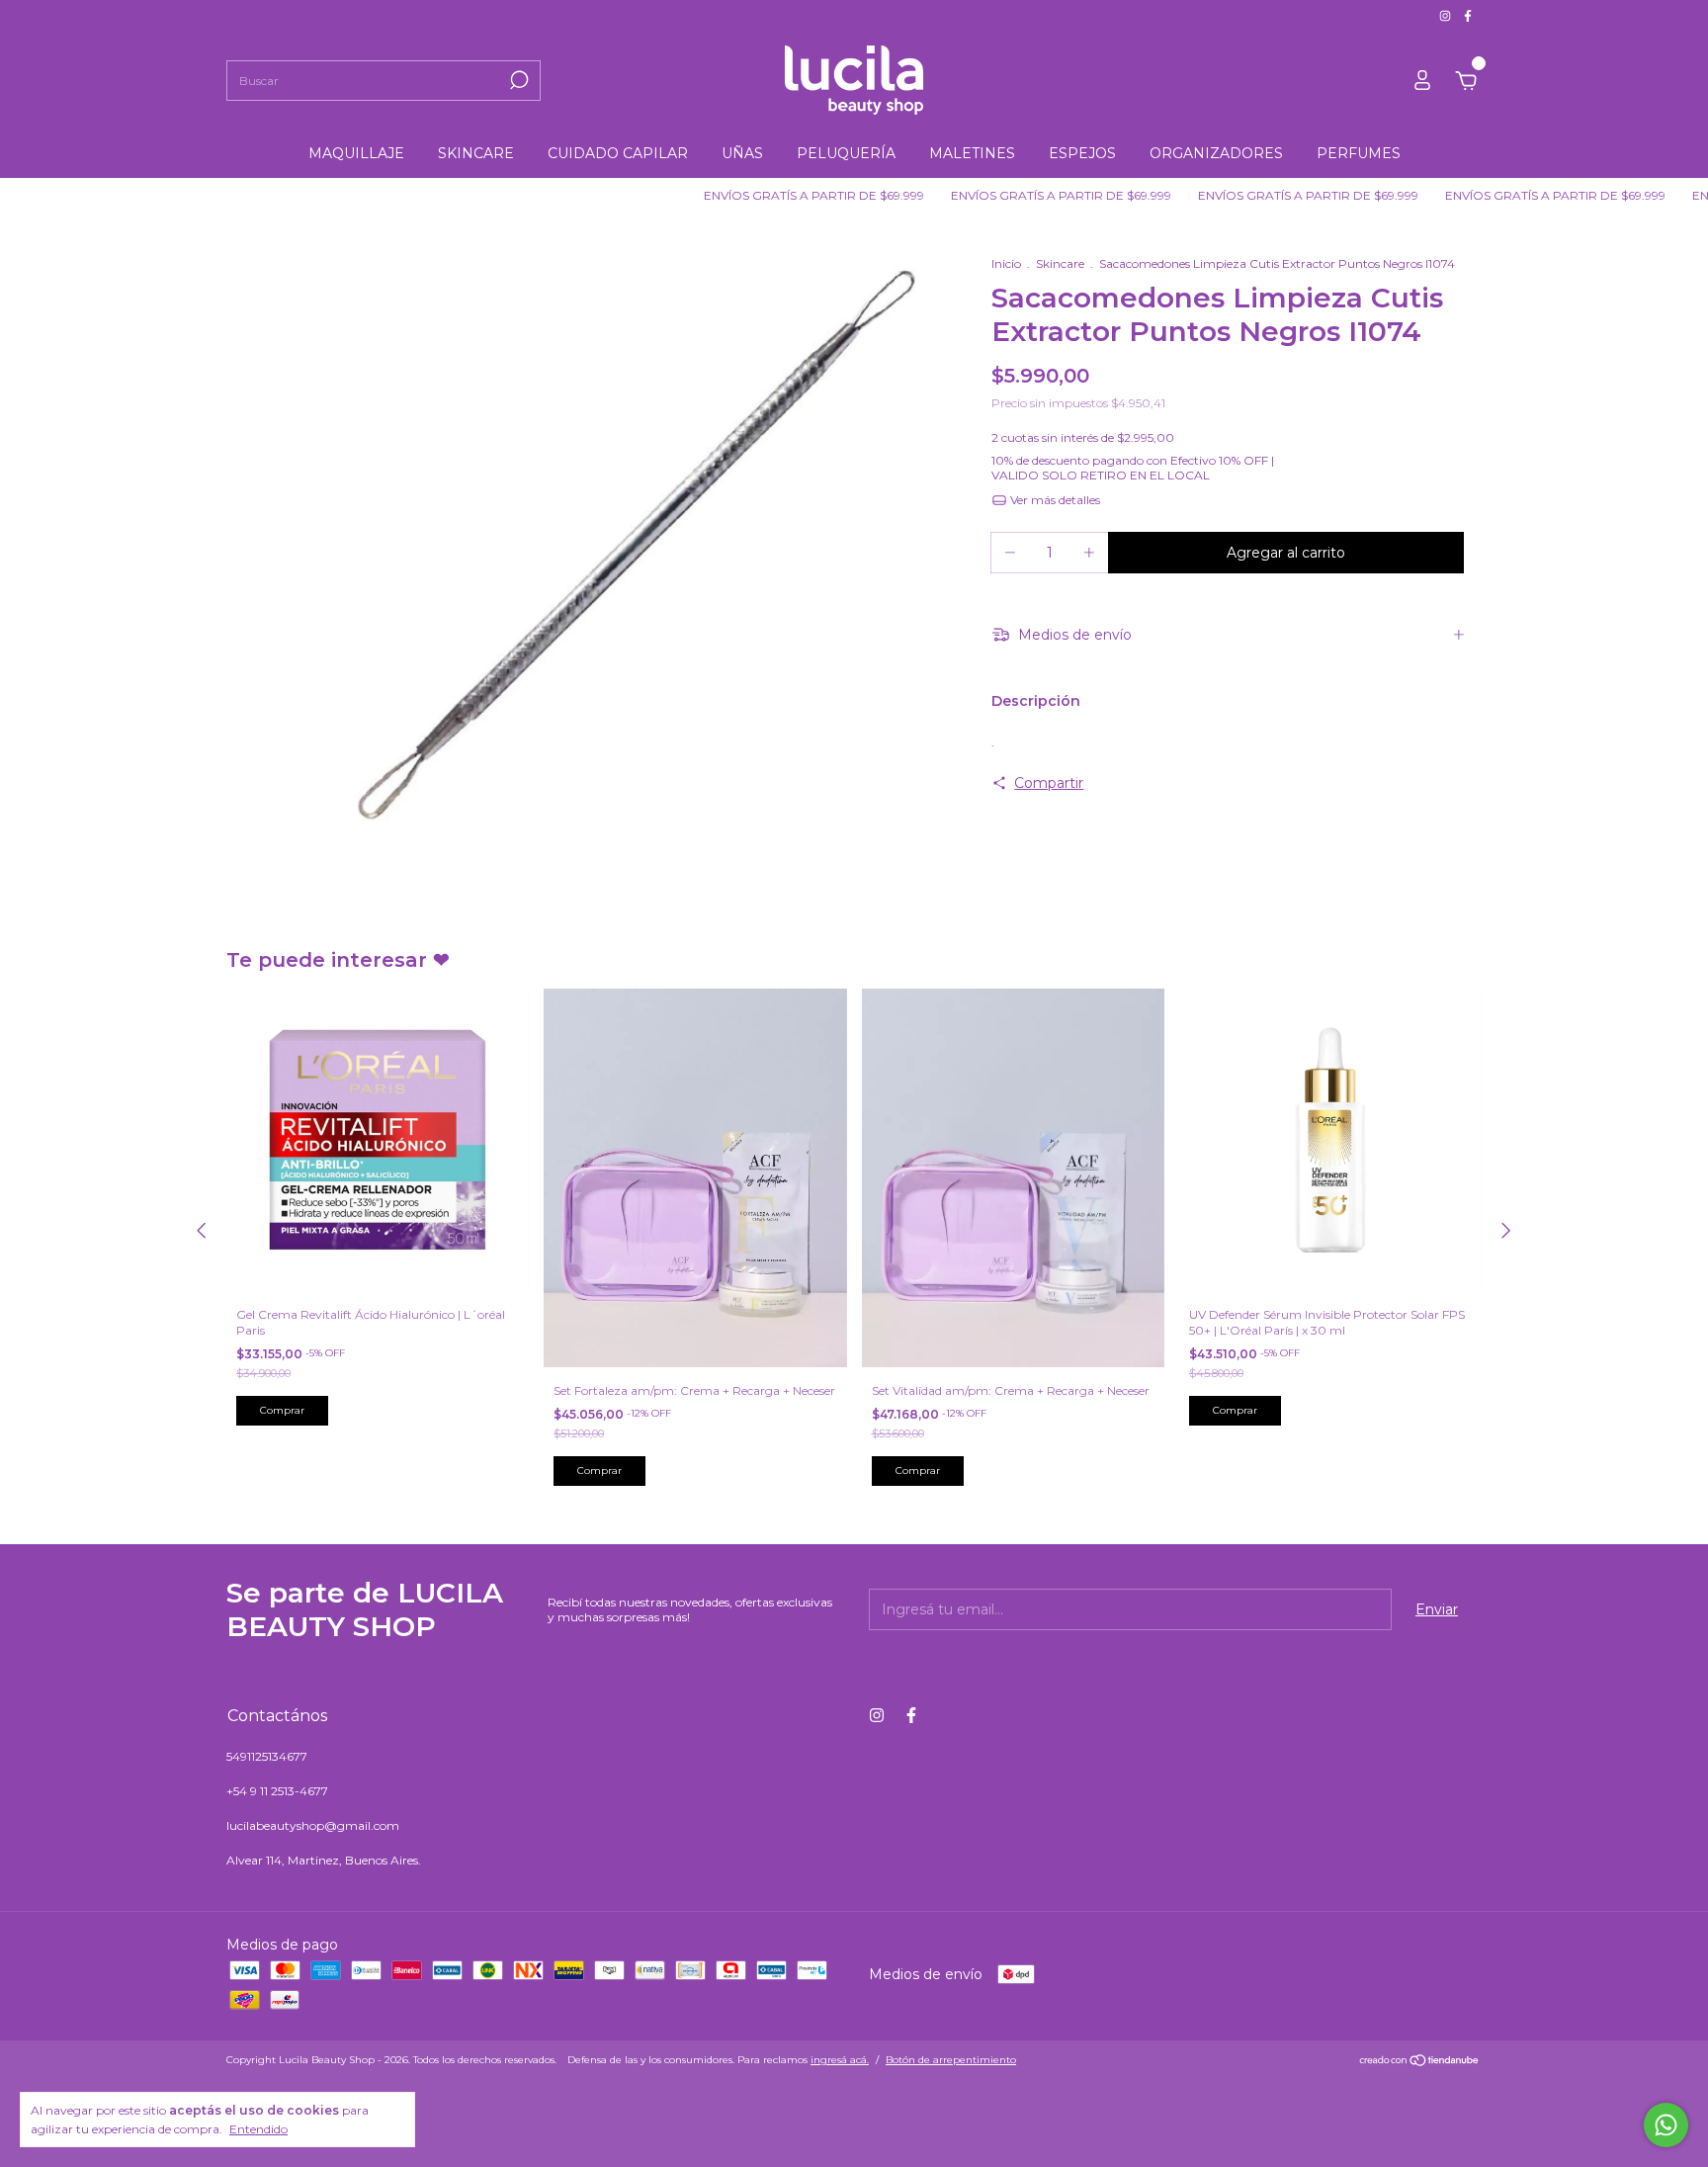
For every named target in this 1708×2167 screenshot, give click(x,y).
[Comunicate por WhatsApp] (1666, 2125)
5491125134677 (267, 1756)
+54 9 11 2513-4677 (277, 1791)
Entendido (258, 2129)
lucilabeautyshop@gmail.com (313, 1825)
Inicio (1006, 263)
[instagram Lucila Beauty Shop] (1447, 15)
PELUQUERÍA (846, 153)
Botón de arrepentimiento (951, 2060)
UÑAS (742, 153)
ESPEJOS (1082, 153)
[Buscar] (517, 80)
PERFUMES (1359, 153)
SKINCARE (476, 153)
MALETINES (972, 153)
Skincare (1060, 263)
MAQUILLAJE (356, 153)
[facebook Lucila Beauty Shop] (1468, 15)
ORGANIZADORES (1216, 153)
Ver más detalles (1054, 500)
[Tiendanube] (1420, 2062)
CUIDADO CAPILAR (618, 153)
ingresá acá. (840, 2060)
